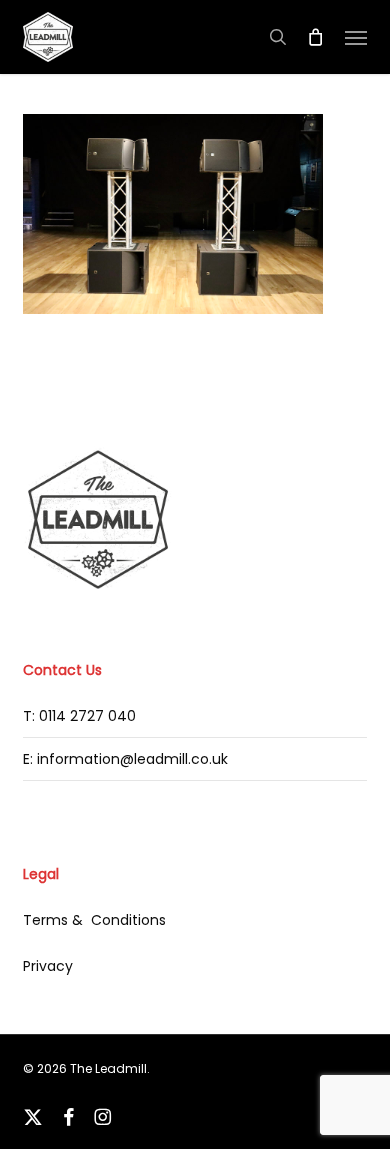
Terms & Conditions (94, 920)
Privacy (48, 966)
